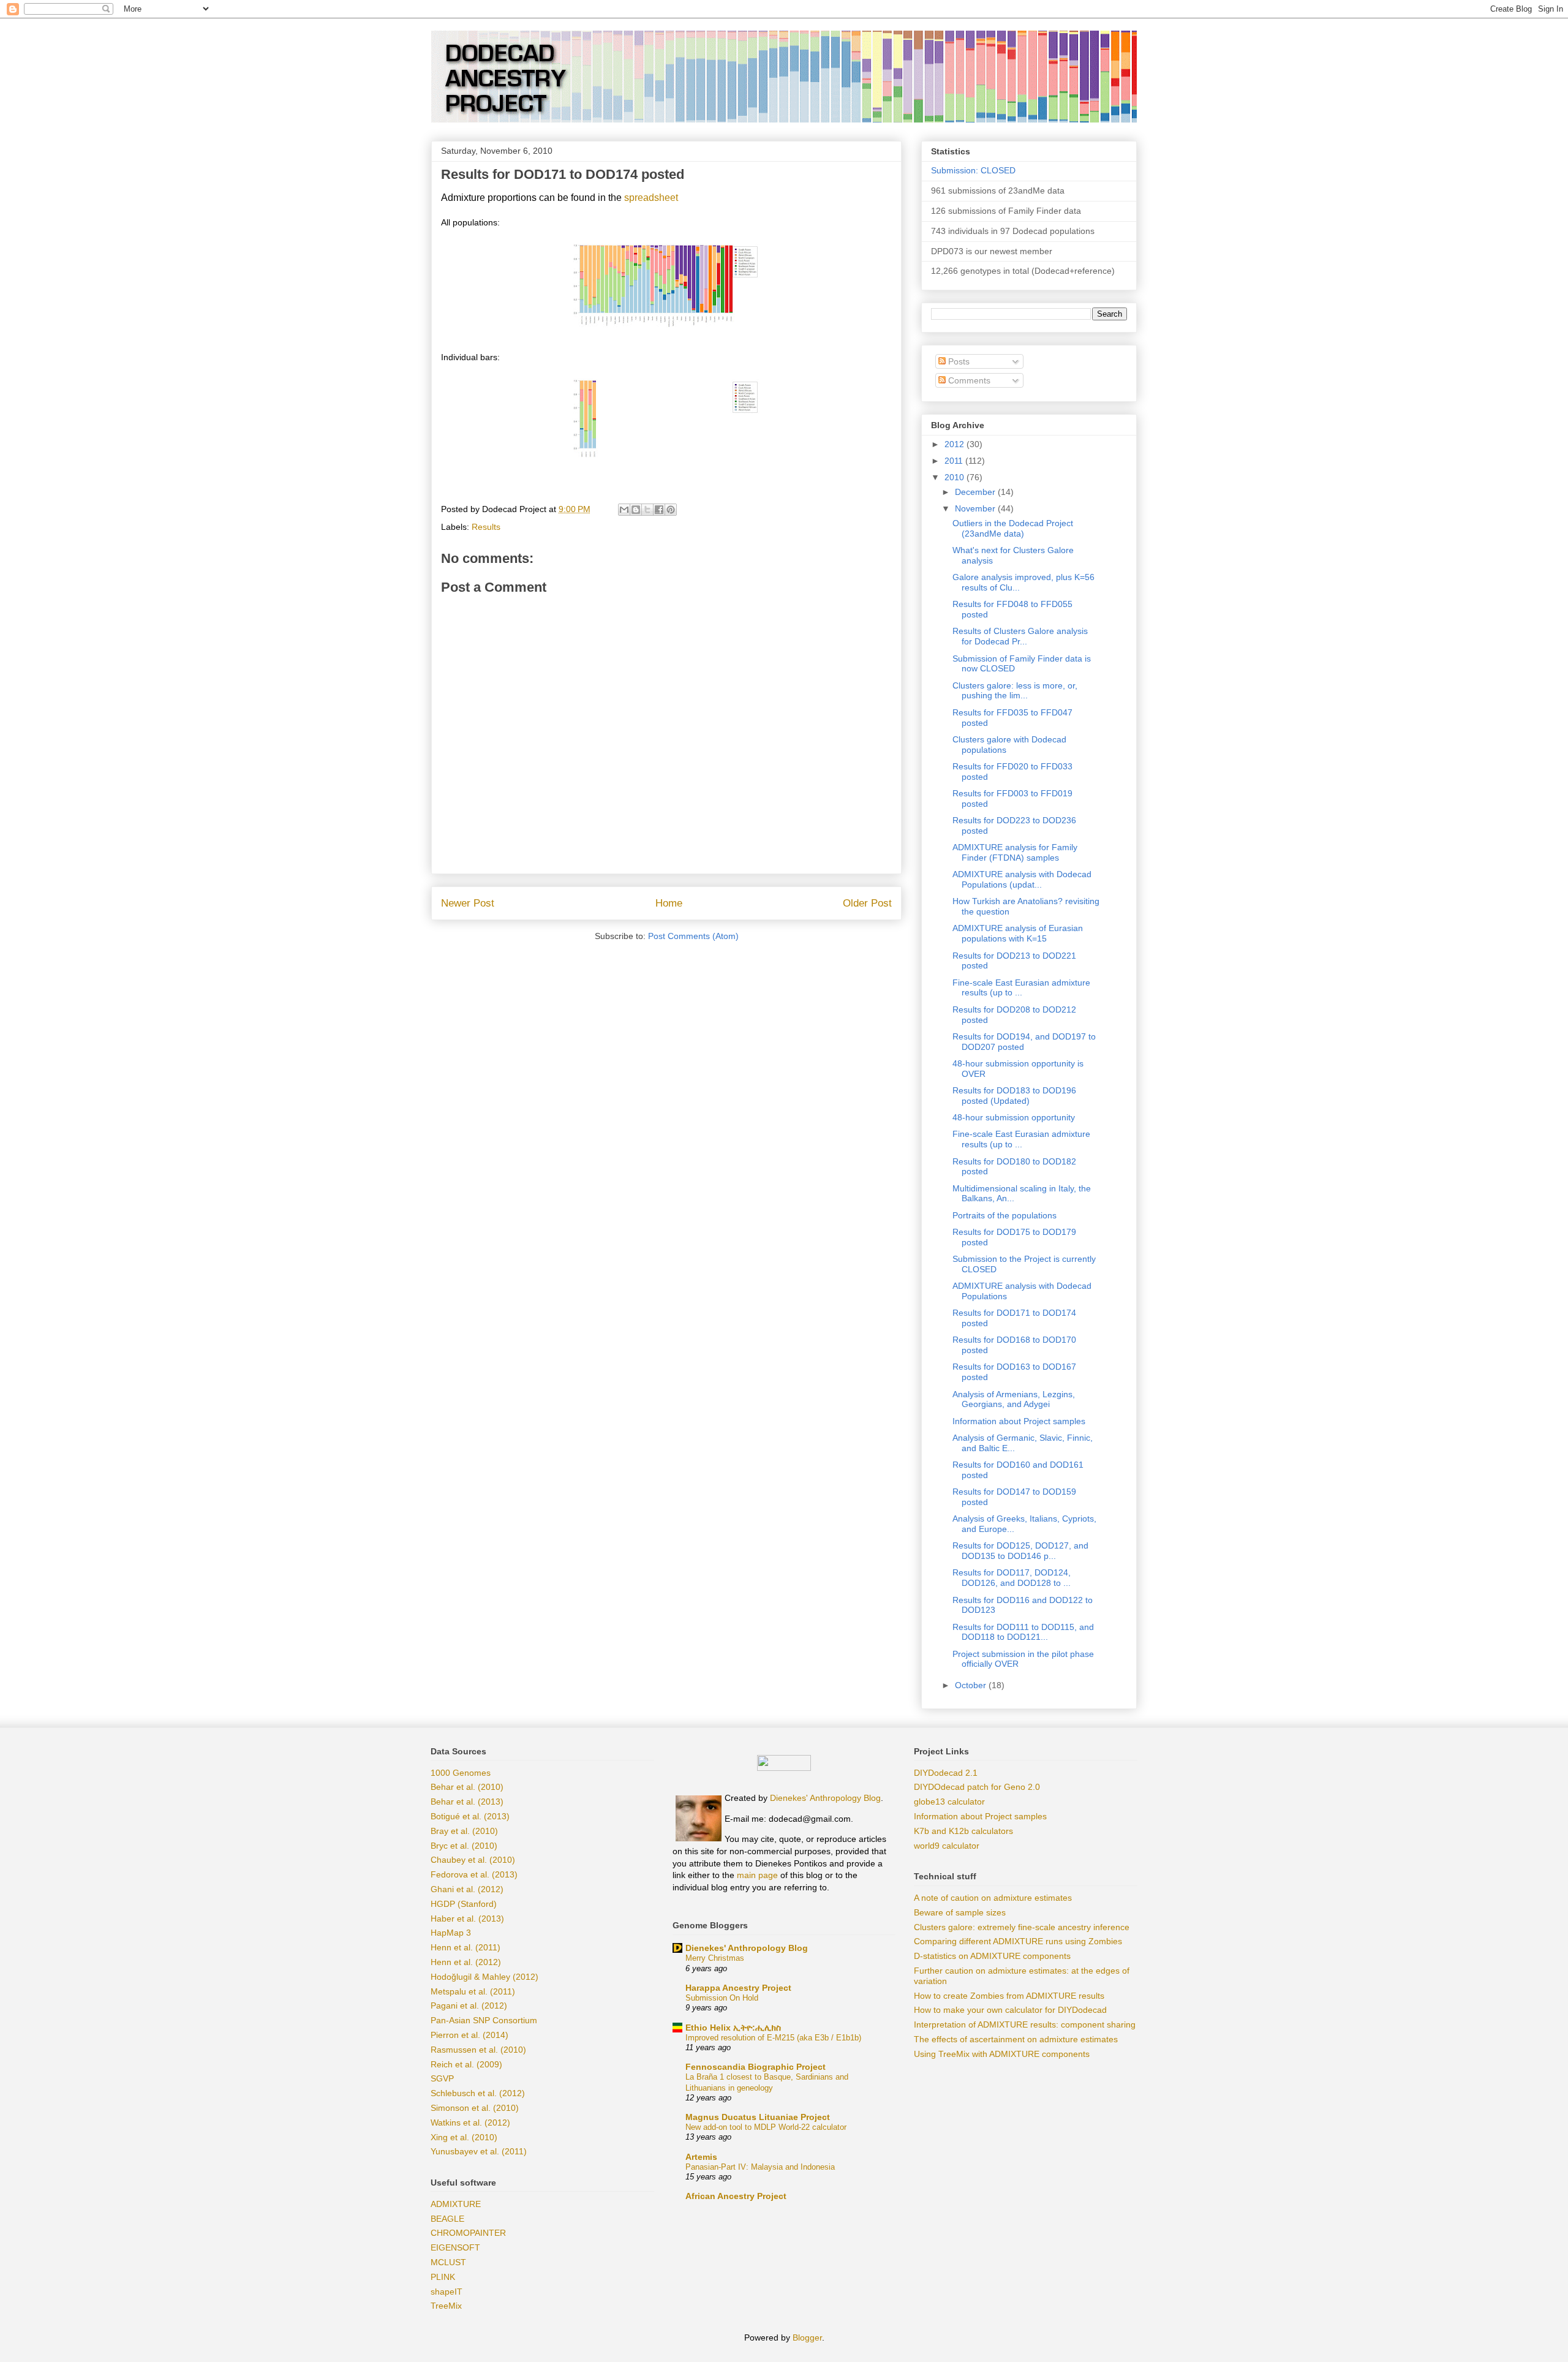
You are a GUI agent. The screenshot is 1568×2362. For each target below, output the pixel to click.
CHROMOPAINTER (468, 2233)
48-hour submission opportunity (1014, 1117)
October (972, 1685)
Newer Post (468, 903)
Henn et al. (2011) (466, 1947)
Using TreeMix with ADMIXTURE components (1002, 2054)
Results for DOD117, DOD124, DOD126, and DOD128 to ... (1012, 1578)
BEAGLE (447, 2219)
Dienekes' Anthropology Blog (825, 1798)
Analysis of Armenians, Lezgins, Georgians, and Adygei (1014, 1399)
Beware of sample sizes (960, 1912)
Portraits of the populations (1005, 1215)
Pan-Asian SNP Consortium (484, 2020)
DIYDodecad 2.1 (946, 1773)
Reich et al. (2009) (466, 2064)
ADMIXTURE (456, 2204)
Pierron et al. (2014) (469, 2035)
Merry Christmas (715, 1958)
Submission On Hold (722, 1998)
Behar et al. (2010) (467, 1787)
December (976, 492)
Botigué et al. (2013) (470, 1816)
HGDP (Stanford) (464, 1904)
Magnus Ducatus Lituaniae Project (758, 2117)
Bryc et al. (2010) (464, 1846)
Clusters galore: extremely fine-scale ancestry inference (1022, 1927)
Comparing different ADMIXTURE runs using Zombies (1018, 1941)
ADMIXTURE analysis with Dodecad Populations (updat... (1022, 879)
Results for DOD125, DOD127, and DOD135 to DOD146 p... (1020, 1551)
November (976, 508)
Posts (958, 361)
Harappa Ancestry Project (738, 1988)
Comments (968, 380)
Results (486, 527)
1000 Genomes (461, 1773)
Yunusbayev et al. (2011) (479, 2151)
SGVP (442, 2078)
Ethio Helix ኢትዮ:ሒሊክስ (733, 2028)
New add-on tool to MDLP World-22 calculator (766, 2127)
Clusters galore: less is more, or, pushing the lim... (1015, 691)
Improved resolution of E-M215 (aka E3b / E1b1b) (773, 2038)
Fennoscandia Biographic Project (756, 2067)
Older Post (867, 903)
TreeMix (446, 2306)
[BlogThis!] (636, 510)
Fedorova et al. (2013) (474, 1874)
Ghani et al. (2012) (467, 1889)
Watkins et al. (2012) (470, 2122)
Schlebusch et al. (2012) (478, 2093)
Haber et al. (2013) (467, 1919)
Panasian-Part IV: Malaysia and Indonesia (760, 2167)
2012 (956, 444)
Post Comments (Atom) (693, 936)
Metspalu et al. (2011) (473, 1991)
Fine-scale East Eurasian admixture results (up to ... (1021, 988)
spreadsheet (651, 198)
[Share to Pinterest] (671, 510)
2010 (956, 477)
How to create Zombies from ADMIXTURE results (1009, 1996)
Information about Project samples (1019, 1421)
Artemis (701, 2157)
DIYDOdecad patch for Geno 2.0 (977, 1787)
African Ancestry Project (736, 2196)
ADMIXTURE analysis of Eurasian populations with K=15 (1018, 933)
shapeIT (447, 2292)
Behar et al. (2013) (467, 1802)
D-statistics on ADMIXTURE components (992, 1956)
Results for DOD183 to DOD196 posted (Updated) (1014, 1096)
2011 (955, 461)
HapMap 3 (451, 1933)
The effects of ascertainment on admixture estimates (1016, 2039)
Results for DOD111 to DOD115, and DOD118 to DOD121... (1023, 1632)
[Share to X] (647, 510)
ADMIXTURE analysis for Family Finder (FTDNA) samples (1015, 852)
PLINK (443, 2277)
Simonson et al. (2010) (475, 2108)
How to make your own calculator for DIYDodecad (1010, 2010)
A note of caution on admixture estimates (993, 1898)
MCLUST (448, 2262)
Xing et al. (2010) (464, 2137)
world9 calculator (947, 1846)
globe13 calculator (949, 1802)
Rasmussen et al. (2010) (478, 2050)
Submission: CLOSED (973, 170)
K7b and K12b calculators (963, 1831)
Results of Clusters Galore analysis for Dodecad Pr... (1020, 636)
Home (669, 903)
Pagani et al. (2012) (469, 2005)
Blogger (807, 2337)
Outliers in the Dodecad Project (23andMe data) (1013, 528)
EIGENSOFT (455, 2247)
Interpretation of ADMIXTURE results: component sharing (1025, 2024)
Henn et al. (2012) (466, 1962)
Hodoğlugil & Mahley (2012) (484, 1977)
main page (757, 1875)
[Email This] (624, 510)
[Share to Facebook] (659, 510)
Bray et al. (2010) (464, 1831)
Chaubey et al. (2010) (473, 1860)
